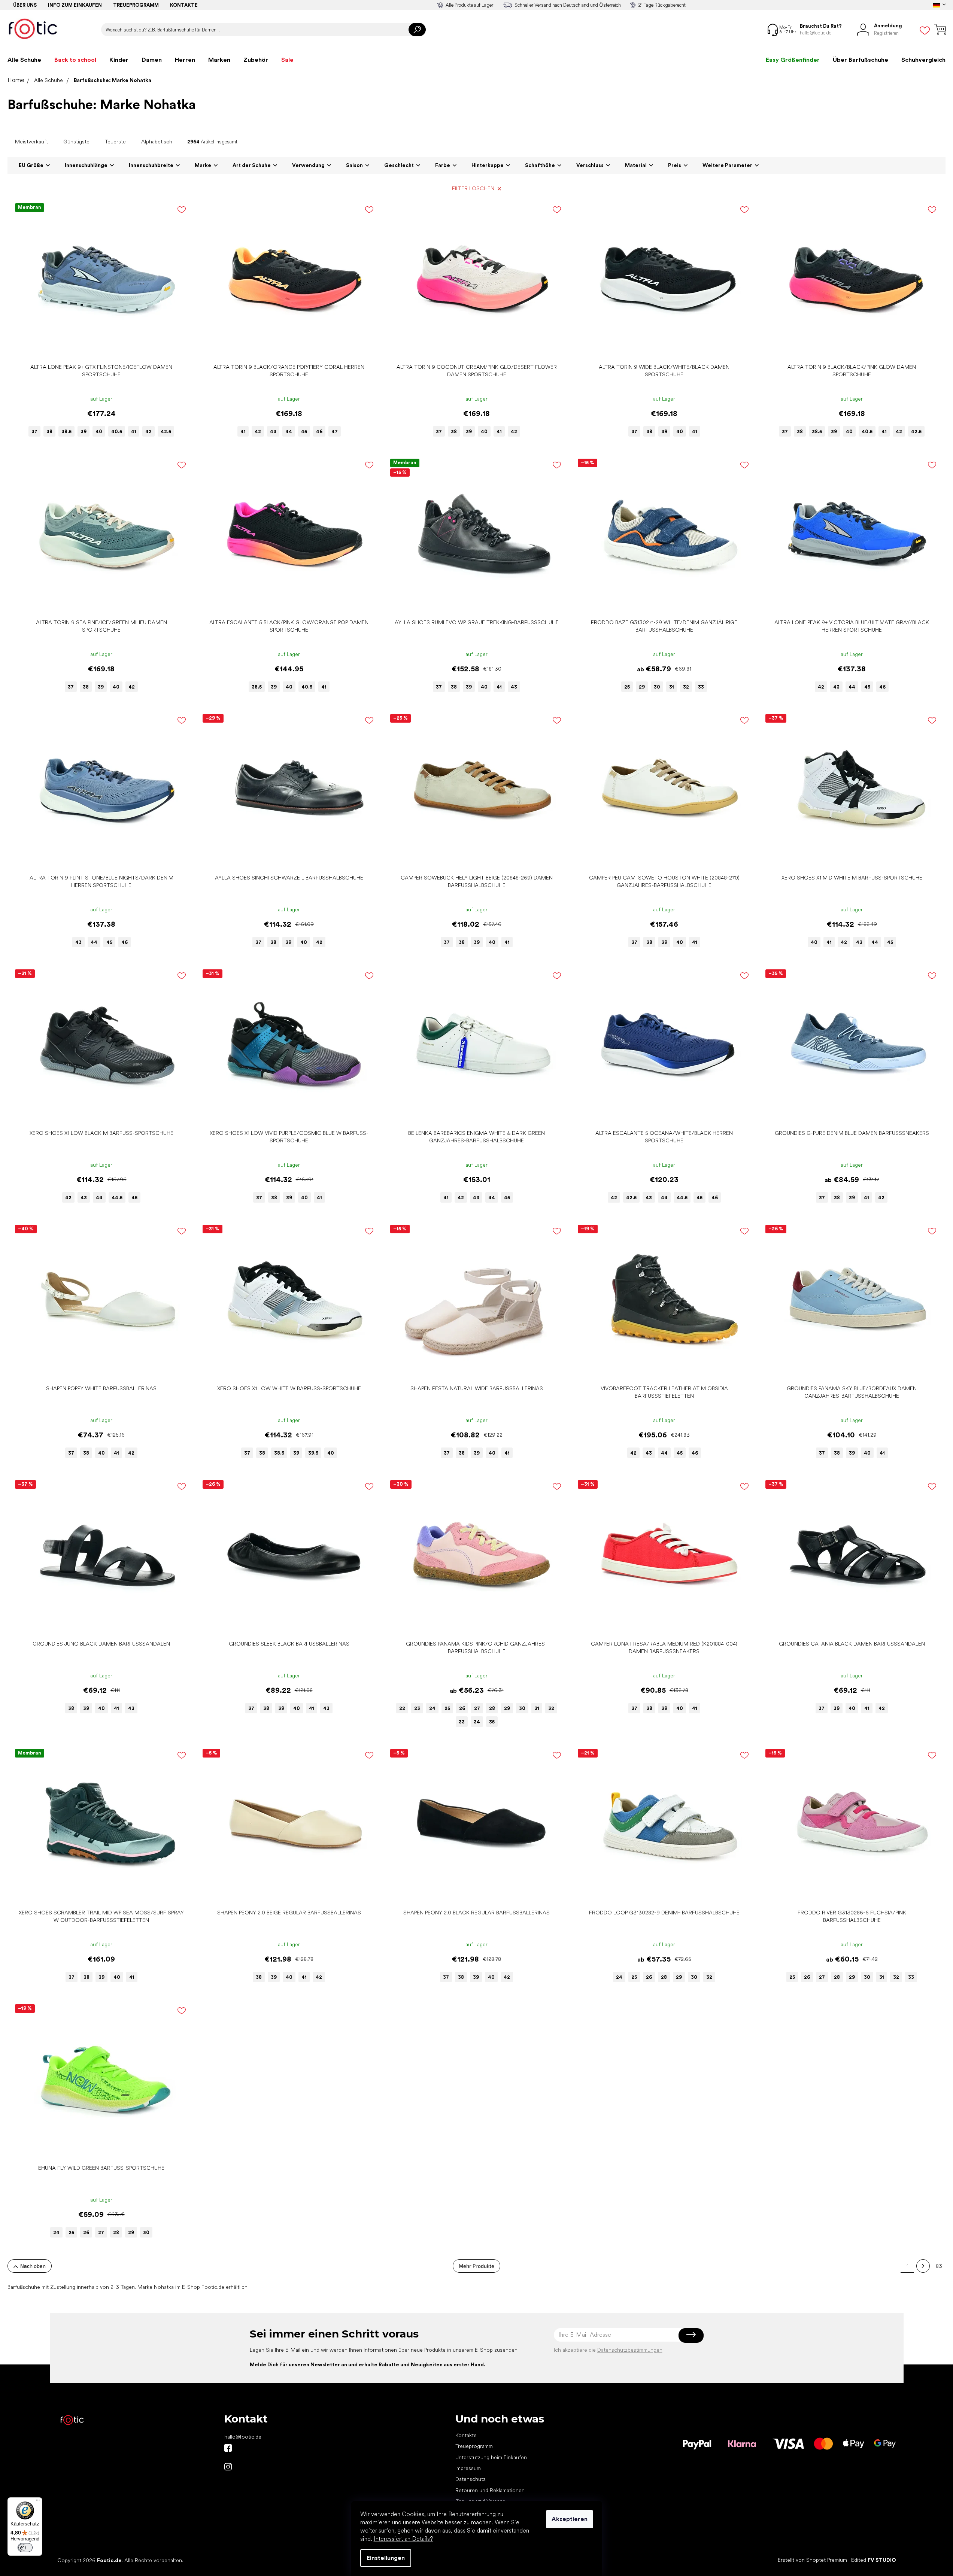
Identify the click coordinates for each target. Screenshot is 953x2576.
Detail (97, 348)
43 (273, 432)
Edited (874, 2560)
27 (477, 1708)
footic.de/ (228, 2467)
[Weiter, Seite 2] (923, 2266)
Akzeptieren (570, 2519)
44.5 (117, 1198)
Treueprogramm (136, 5)
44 (289, 432)
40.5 (117, 432)
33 (701, 687)
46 (319, 432)
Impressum (468, 2468)
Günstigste (76, 142)
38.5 (66, 432)
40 (99, 432)
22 (402, 1708)
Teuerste (115, 142)
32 (686, 687)
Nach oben (33, 2266)
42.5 (166, 432)
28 (492, 1708)
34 (477, 1722)
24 (432, 1708)
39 (84, 432)
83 (939, 2266)
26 (462, 1708)
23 (417, 1708)
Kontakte (184, 5)
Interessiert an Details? (403, 2539)
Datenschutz (471, 2479)
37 (34, 432)
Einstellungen (386, 2558)
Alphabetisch (157, 142)
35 (492, 1722)
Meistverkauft (31, 142)
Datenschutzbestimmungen (630, 2350)
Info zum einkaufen (75, 5)
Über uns (25, 5)
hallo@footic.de (243, 2437)
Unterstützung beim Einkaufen (491, 2457)
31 (672, 687)
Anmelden (691, 2335)
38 (49, 432)
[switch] (25, 2548)
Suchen (417, 30)
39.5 (313, 1453)
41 (134, 432)
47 (335, 432)
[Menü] (38, 2502)
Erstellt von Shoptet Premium (812, 2560)
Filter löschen (473, 188)
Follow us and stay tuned (228, 2448)
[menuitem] (24, 60)
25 (627, 687)
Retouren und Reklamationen (490, 2490)
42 (148, 432)
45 (304, 432)
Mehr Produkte (476, 2266)
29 (642, 687)
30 (657, 687)
